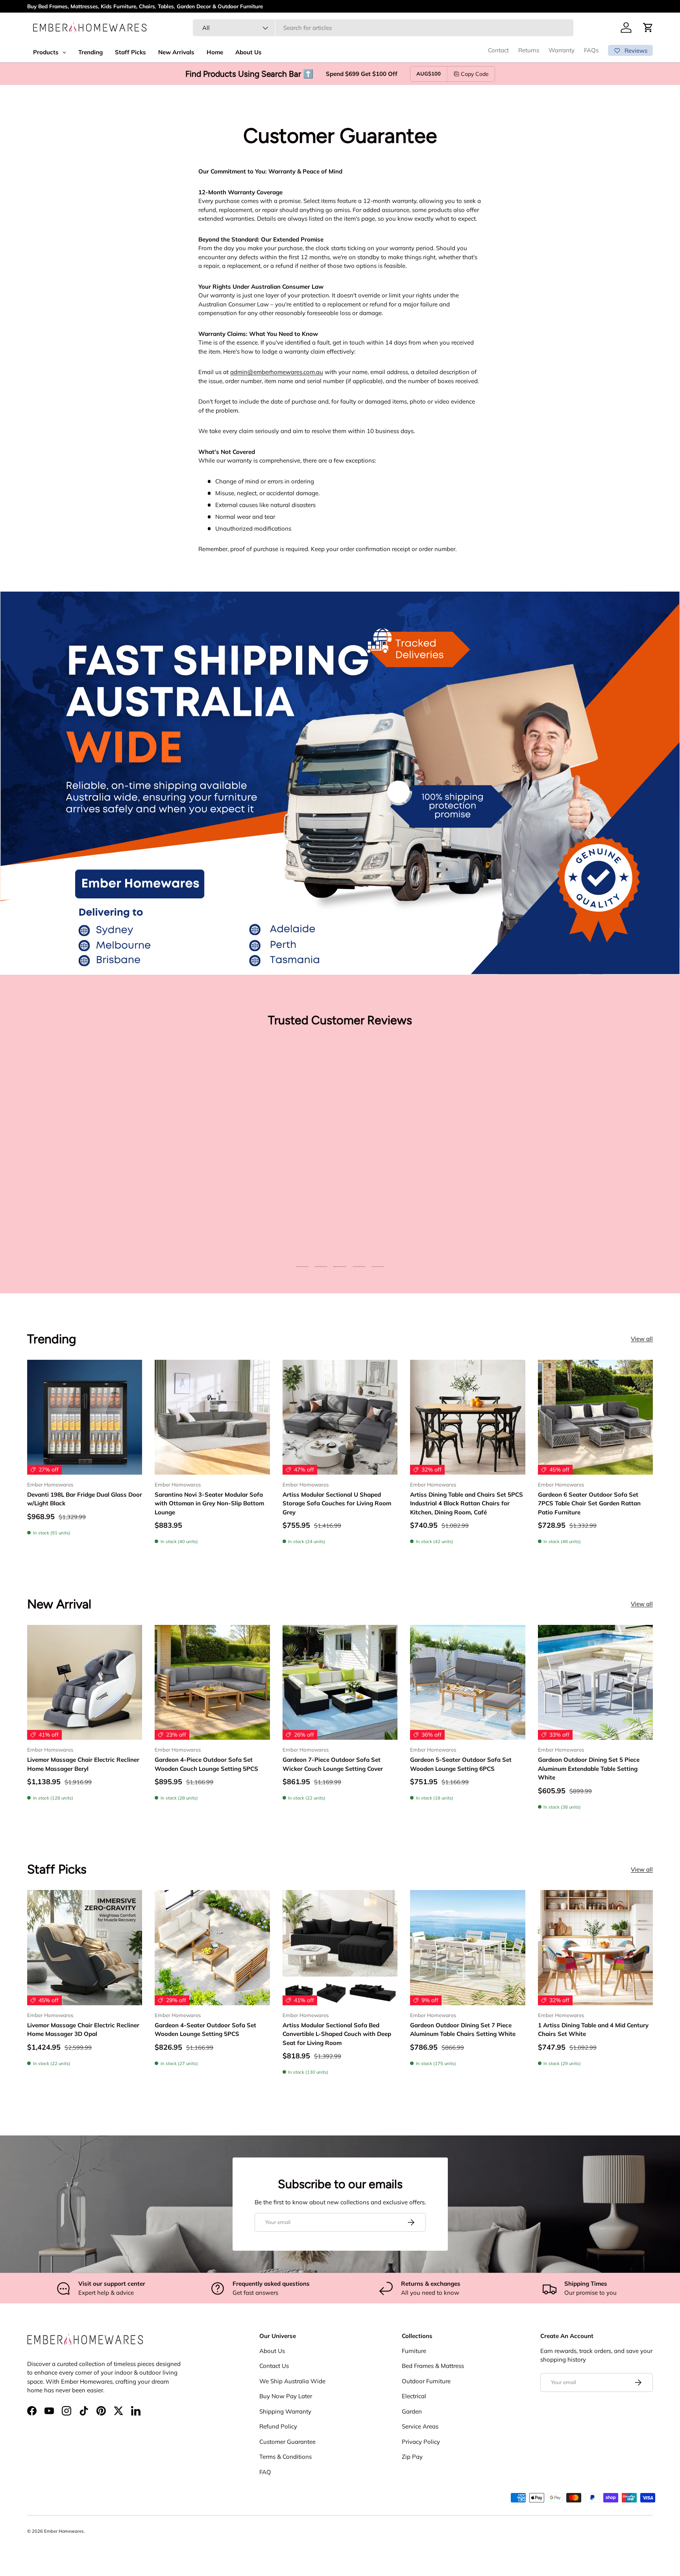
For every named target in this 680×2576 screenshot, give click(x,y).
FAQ (265, 2472)
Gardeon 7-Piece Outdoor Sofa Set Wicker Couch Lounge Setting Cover (333, 1764)
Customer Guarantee (287, 2442)
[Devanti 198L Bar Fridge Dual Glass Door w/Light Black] (85, 1417)
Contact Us (274, 2366)
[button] (648, 28)
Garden (412, 2411)
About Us (272, 2351)
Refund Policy (278, 2426)
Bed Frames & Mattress (433, 2366)
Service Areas (420, 2426)
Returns (529, 50)
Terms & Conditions (285, 2457)
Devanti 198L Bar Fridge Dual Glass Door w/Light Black (85, 1499)
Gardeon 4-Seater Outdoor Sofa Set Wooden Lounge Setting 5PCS (205, 2030)
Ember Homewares (64, 2531)
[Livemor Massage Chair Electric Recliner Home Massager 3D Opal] (85, 1947)
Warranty (562, 50)
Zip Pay (412, 2457)
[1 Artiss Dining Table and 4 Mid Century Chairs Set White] (595, 1947)
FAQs (591, 50)
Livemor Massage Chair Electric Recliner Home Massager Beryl (83, 1764)
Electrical (414, 2396)
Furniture (414, 2351)
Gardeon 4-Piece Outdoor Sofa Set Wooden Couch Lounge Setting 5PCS (206, 1764)
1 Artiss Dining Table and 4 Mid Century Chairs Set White (593, 2030)
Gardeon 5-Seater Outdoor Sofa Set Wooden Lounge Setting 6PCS (461, 1764)
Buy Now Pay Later (286, 2396)
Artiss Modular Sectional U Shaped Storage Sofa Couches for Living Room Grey (337, 1503)
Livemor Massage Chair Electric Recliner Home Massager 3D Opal (83, 2030)
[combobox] (383, 28)
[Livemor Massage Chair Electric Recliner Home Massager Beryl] (85, 1682)
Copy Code (475, 74)
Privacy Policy (421, 2442)
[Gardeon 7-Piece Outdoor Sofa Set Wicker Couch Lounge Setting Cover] (340, 1682)
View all (642, 1339)
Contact (498, 50)
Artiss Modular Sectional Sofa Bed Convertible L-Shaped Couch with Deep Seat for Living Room (337, 2034)
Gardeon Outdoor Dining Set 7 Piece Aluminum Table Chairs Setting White (463, 2030)
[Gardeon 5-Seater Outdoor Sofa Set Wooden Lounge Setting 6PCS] (468, 1682)
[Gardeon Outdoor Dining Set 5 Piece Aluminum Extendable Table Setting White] (595, 1682)
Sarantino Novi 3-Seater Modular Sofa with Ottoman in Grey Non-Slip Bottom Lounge (209, 1503)
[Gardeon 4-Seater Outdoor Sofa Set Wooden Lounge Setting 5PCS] (212, 1947)
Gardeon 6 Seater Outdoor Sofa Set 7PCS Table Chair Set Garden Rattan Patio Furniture (589, 1503)
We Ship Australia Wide (292, 2381)
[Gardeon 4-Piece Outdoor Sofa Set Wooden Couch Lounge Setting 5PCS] (212, 1682)
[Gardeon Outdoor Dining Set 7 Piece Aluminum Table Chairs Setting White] (468, 1947)
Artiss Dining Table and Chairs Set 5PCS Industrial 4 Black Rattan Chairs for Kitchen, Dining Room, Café (467, 1503)
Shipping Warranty (285, 2411)
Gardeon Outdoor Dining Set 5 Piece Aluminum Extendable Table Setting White (589, 1768)
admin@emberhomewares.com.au (277, 372)
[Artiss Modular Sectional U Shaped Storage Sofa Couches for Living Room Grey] (340, 1417)
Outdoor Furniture (426, 2381)
